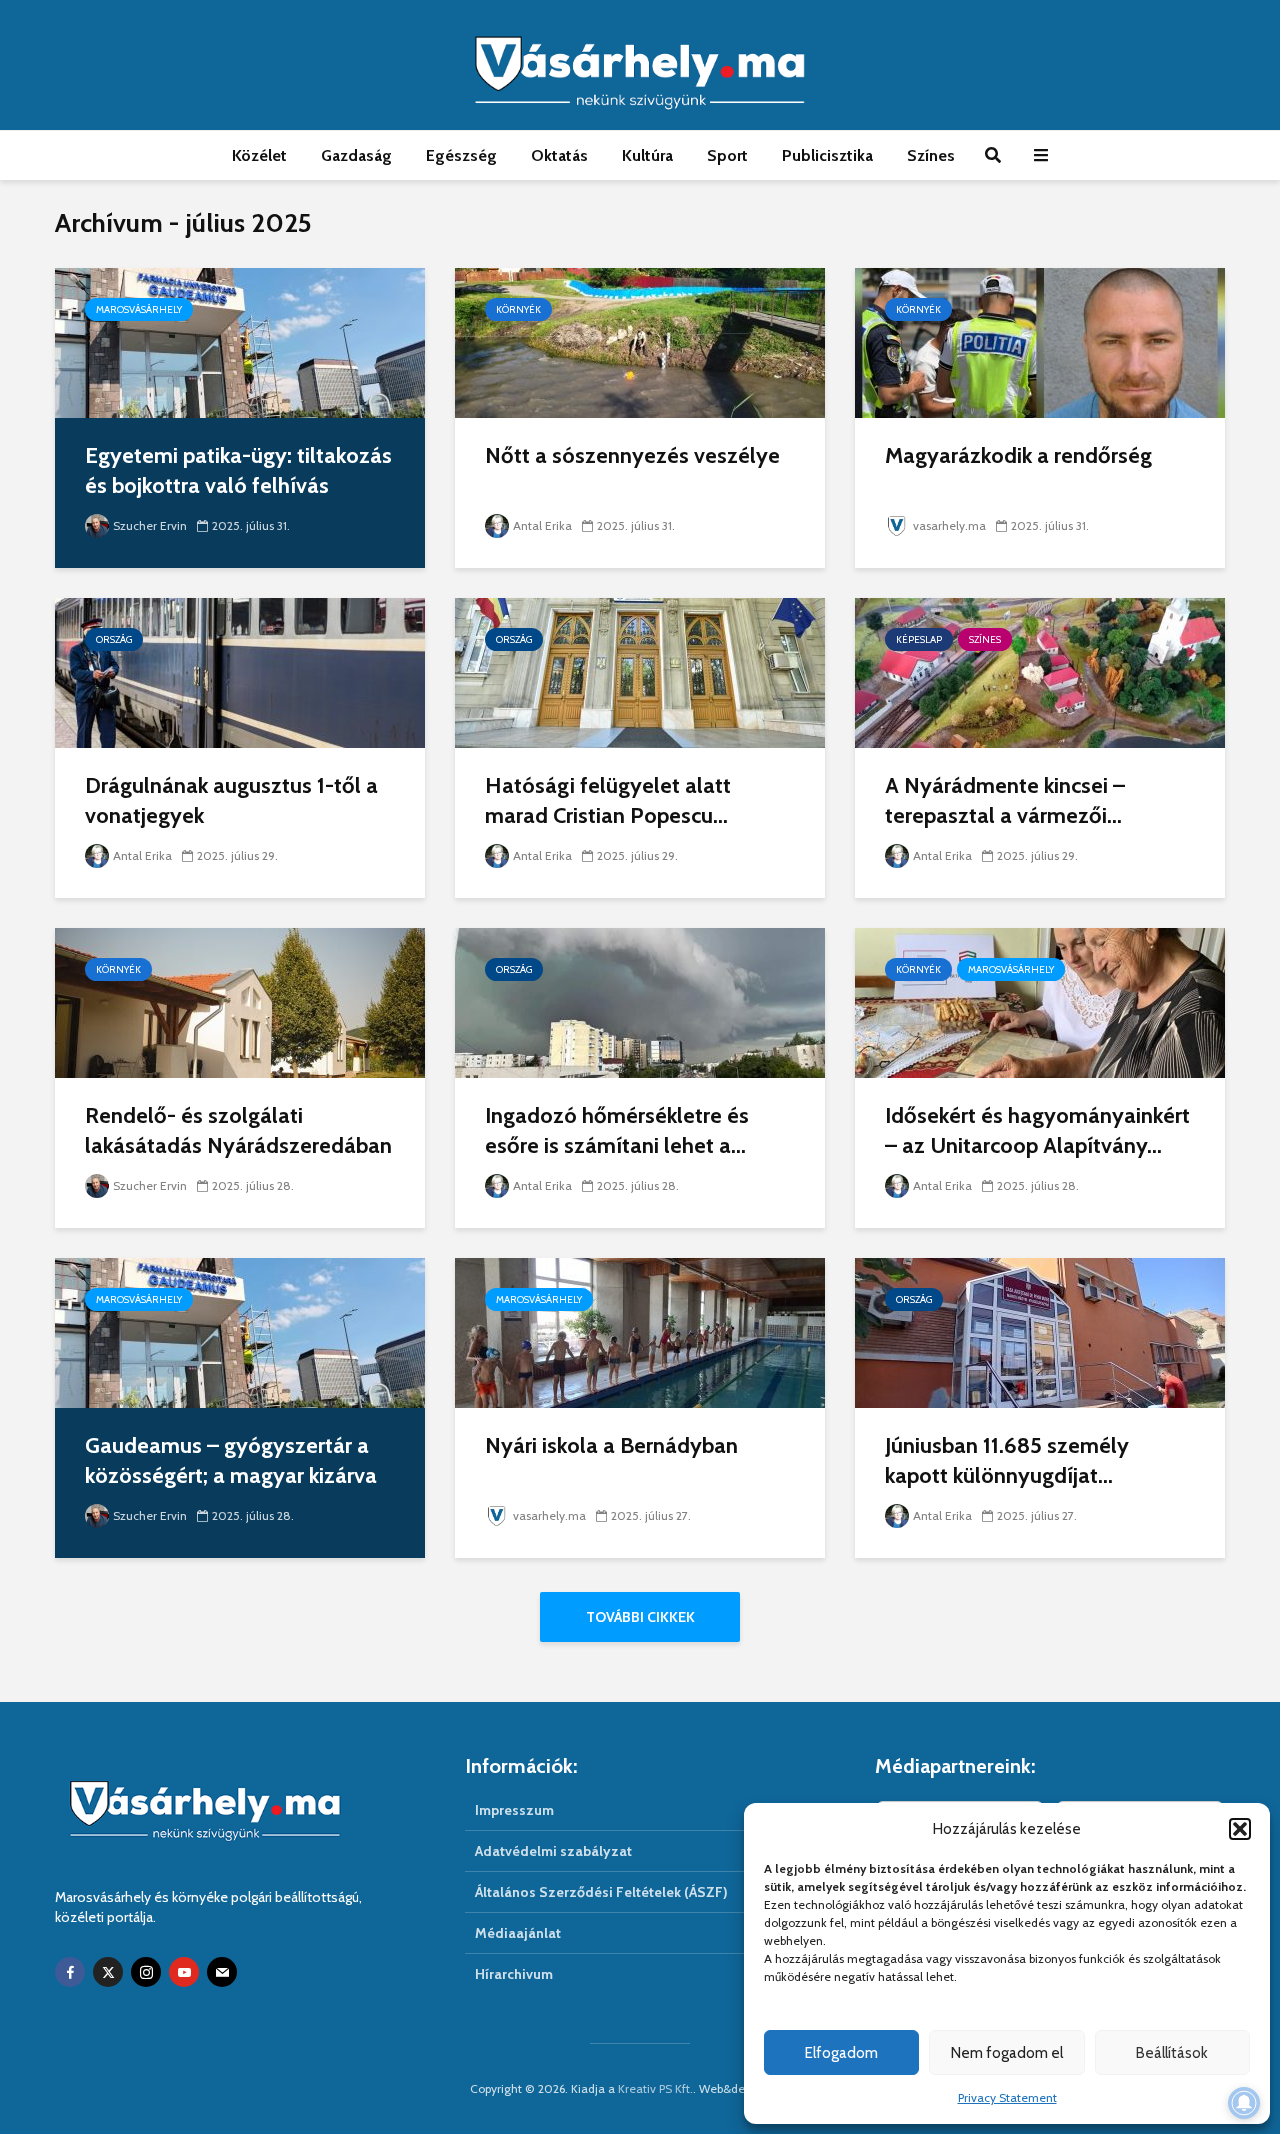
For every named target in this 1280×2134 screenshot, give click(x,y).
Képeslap (919, 639)
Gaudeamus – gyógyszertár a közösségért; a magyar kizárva (231, 1460)
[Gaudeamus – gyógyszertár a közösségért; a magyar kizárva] (240, 1331)
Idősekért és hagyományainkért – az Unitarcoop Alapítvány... (1037, 1130)
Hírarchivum (514, 1974)
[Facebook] (70, 1972)
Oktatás (559, 155)
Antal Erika (542, 525)
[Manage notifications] (1244, 2103)
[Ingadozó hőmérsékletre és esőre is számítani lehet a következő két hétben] (640, 1001)
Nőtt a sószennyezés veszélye (632, 455)
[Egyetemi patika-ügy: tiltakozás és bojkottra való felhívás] (240, 341)
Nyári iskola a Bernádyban (611, 1445)
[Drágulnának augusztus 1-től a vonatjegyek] (240, 671)
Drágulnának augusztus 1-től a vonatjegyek (231, 800)
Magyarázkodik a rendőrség (1018, 455)
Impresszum (514, 1810)
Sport (727, 155)
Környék (518, 309)
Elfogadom (841, 2053)
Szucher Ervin (150, 525)
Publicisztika (827, 155)
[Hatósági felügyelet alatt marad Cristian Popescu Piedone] (640, 671)
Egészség (461, 155)
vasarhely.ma (949, 525)
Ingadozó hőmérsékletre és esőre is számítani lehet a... (617, 1130)
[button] (1240, 1829)
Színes (931, 155)
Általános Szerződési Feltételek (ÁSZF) (601, 1892)
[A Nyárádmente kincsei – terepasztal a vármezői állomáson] (1040, 671)
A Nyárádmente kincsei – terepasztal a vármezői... (1005, 800)
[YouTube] (184, 1972)
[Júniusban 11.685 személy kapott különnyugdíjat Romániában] (1040, 1331)
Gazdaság (356, 155)
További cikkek (640, 1617)
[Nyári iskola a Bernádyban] (640, 1331)
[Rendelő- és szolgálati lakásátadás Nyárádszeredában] (240, 1001)
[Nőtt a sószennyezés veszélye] (640, 341)
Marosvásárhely (139, 309)
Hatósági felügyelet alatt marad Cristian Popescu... (608, 800)
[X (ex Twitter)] (108, 1972)
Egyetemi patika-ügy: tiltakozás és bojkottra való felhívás (238, 470)
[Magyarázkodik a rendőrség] (1040, 341)
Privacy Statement (1007, 2097)
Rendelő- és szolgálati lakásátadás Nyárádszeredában (238, 1130)
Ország (114, 639)
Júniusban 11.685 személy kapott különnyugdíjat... (1007, 1460)
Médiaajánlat (518, 1933)
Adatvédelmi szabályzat (553, 1851)
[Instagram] (146, 1972)
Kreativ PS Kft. (655, 2088)
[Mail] (222, 1972)
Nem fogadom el (1007, 2053)
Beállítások (1172, 2053)
